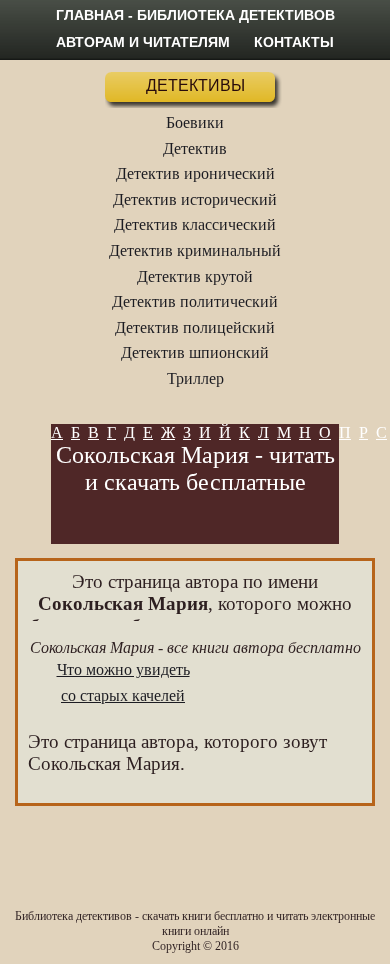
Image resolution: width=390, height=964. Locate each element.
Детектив (195, 148)
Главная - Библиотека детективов (195, 15)
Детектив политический (195, 301)
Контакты (294, 42)
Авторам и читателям (143, 42)
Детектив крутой (195, 276)
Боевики (195, 122)
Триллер (195, 378)
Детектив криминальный (195, 250)
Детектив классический (195, 224)
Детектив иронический (195, 173)
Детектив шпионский (195, 352)
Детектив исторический (195, 199)
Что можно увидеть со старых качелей (123, 682)
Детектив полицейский (195, 327)
